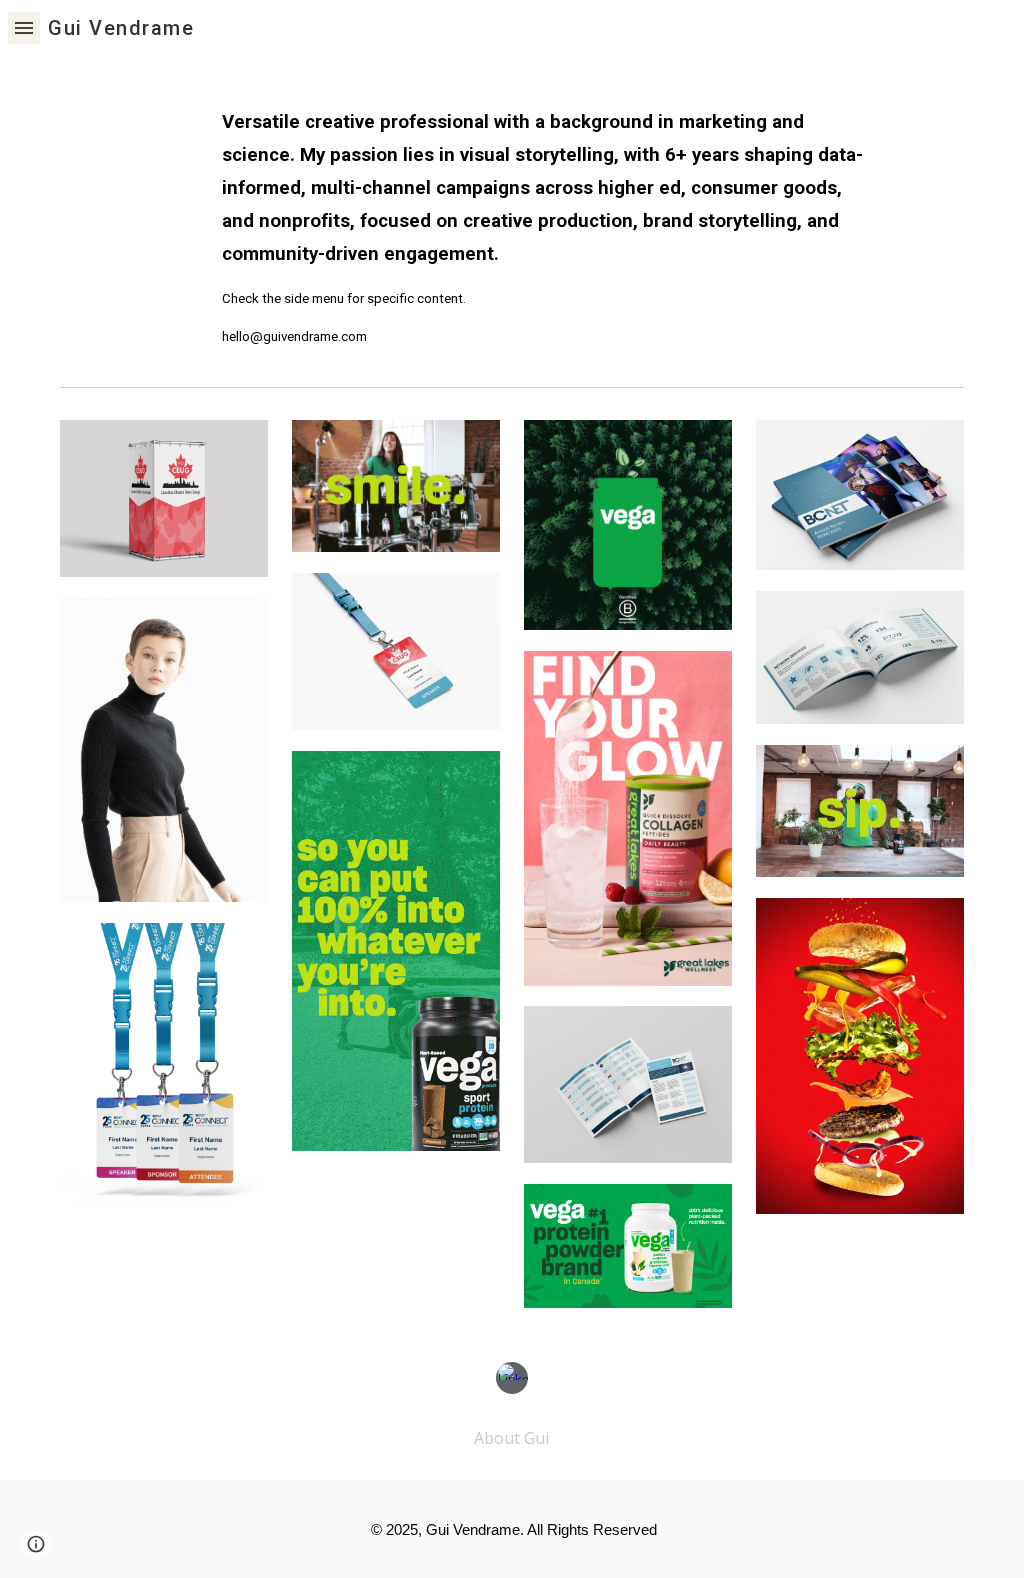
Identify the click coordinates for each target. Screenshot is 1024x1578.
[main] (550, 217)
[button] (24, 27)
